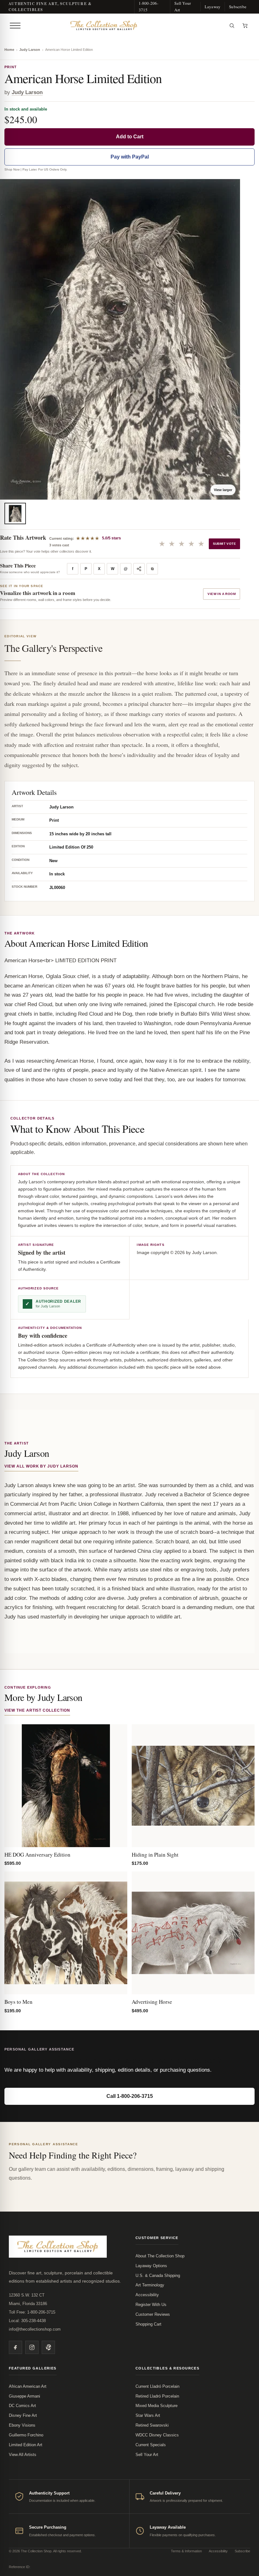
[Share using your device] (139, 569)
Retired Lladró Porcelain (157, 2396)
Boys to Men (18, 2002)
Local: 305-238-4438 (27, 2321)
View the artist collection (37, 1710)
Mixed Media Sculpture (157, 2406)
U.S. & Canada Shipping (158, 2276)
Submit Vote (224, 544)
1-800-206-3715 (149, 6)
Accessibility (147, 2295)
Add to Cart (130, 137)
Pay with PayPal (130, 157)
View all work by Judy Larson (41, 1466)
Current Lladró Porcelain (157, 2386)
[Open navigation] (15, 26)
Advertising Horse (152, 2002)
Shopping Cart (148, 2324)
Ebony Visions (22, 2425)
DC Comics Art (22, 2406)
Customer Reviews (153, 2314)
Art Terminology (150, 2285)
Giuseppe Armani (24, 2396)
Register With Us (151, 2305)
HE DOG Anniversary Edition (37, 1855)
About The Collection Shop (160, 2256)
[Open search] (232, 26)
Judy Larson (30, 50)
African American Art (28, 2386)
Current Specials (151, 2445)
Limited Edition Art (26, 2445)
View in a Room (222, 594)
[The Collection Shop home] (124, 26)
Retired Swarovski (152, 2425)
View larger (223, 490)
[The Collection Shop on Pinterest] (48, 2347)
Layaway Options (151, 2266)
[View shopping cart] (245, 26)
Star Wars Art (148, 2415)
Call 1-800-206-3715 (130, 2096)
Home (9, 50)
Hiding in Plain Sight (155, 1855)
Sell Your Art (183, 6)
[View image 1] (15, 513)
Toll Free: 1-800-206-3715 (32, 2312)
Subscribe (238, 7)
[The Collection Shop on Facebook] (15, 2347)
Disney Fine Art (23, 2415)
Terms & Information (186, 2551)
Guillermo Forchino (26, 2435)
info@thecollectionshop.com (35, 2329)
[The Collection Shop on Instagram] (32, 2347)
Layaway (213, 7)
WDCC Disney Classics (157, 2435)
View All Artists (23, 2455)
